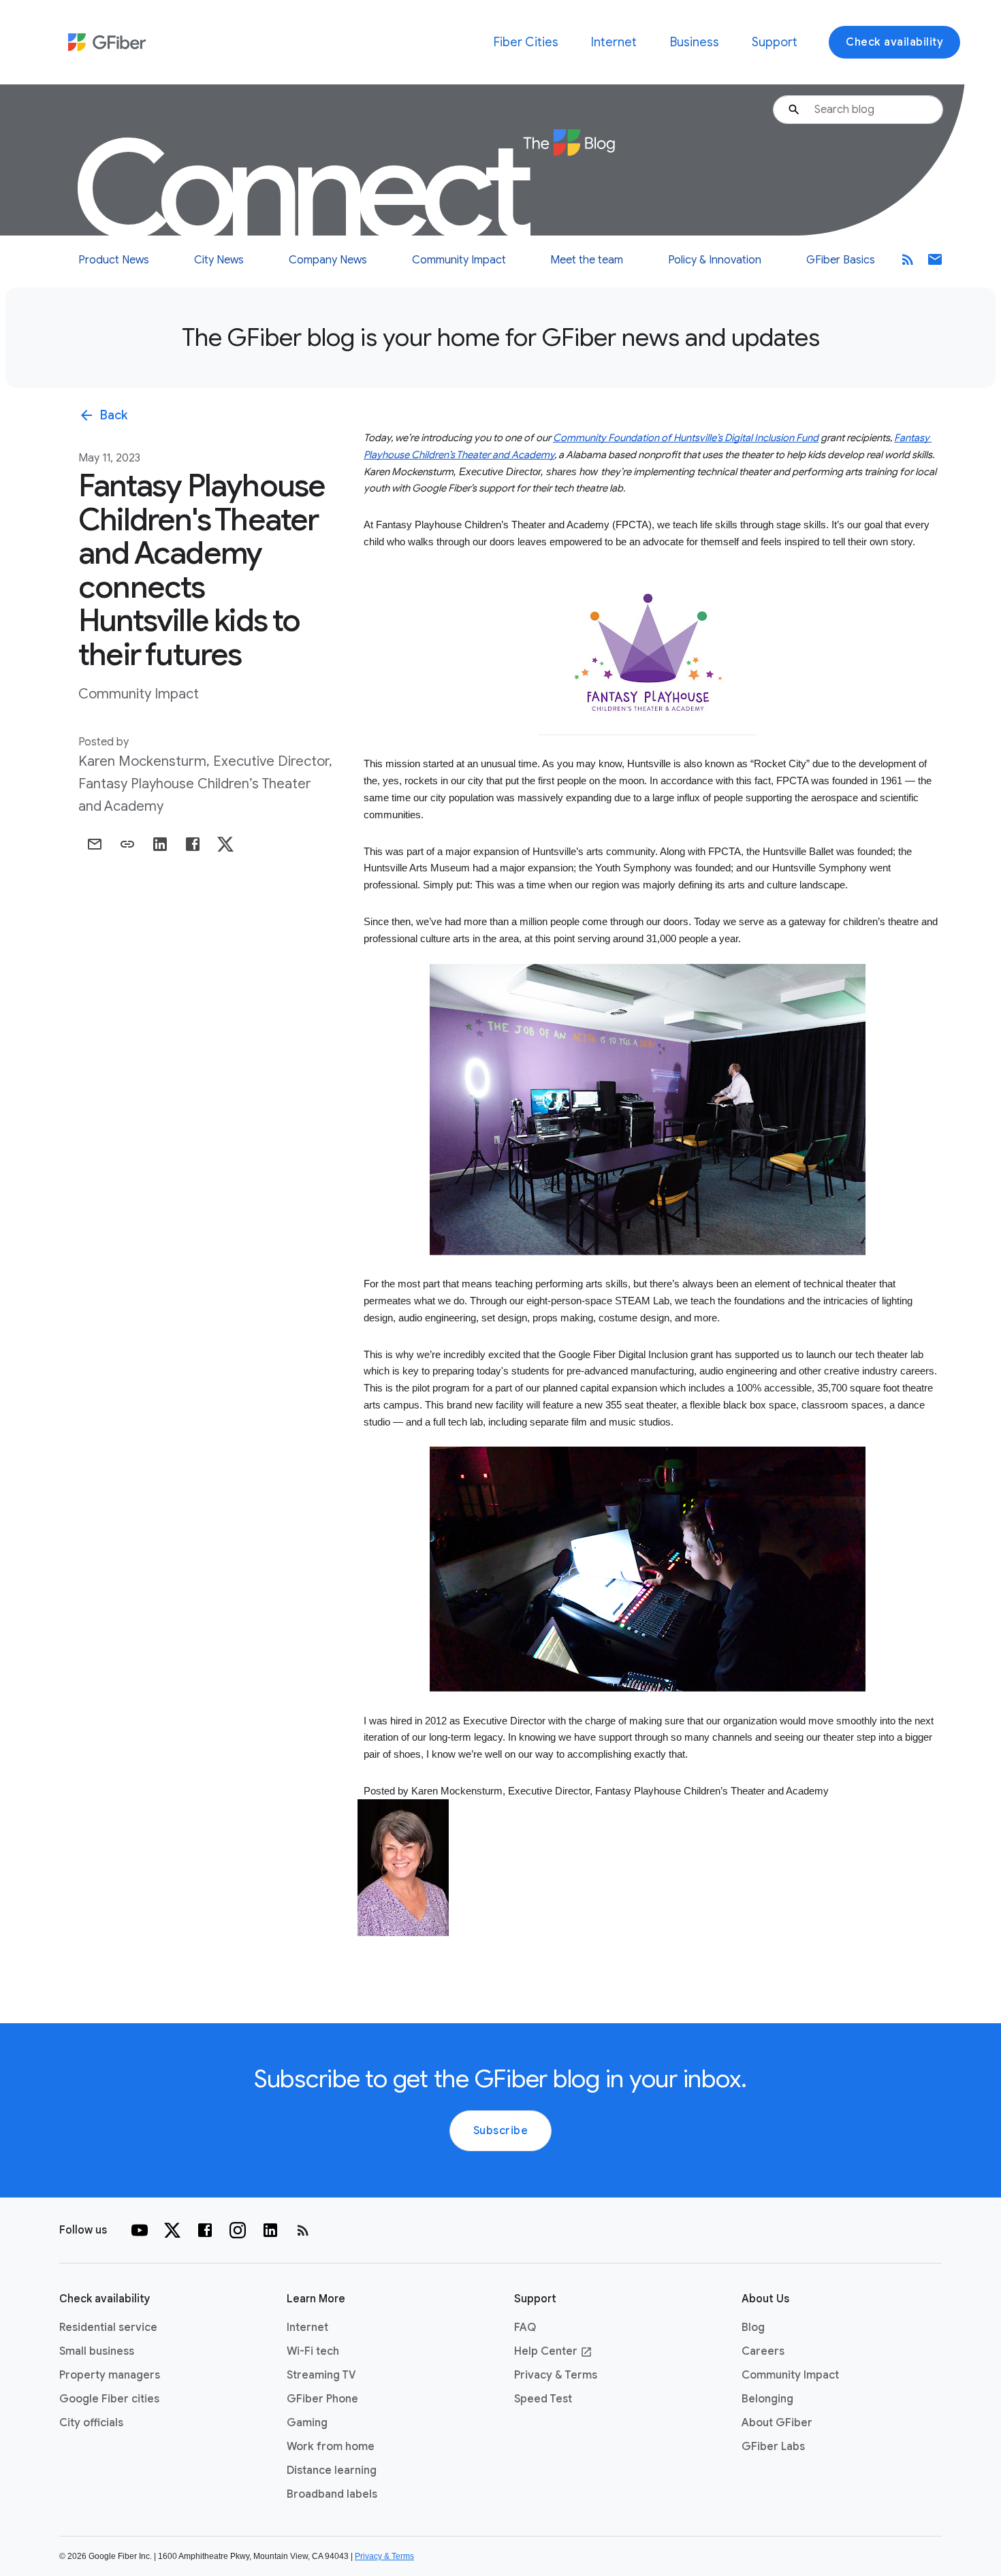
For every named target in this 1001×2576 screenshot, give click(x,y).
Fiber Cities (526, 42)
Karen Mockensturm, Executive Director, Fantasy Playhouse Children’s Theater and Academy (205, 784)
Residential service (108, 2328)
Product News (114, 260)
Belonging (767, 2399)
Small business (97, 2351)
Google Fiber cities (109, 2399)
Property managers (110, 2375)
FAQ (525, 2328)
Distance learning (332, 2470)
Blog (753, 2328)
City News (219, 260)
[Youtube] (140, 2230)
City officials (91, 2423)
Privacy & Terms (556, 2375)
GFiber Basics (841, 260)
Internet (614, 42)
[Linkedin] (270, 2230)
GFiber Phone (322, 2399)
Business (695, 42)
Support (775, 42)
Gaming (307, 2423)
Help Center (553, 2351)
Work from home (331, 2447)
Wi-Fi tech (313, 2351)
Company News (328, 260)
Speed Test (543, 2399)
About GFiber (777, 2423)
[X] (172, 2230)
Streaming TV (321, 2375)
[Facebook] (205, 2230)
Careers (763, 2351)
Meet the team (587, 260)
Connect (306, 191)
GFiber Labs (773, 2447)
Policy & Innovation (715, 260)
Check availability (894, 42)
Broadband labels (332, 2494)
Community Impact (459, 260)
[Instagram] (238, 2230)
